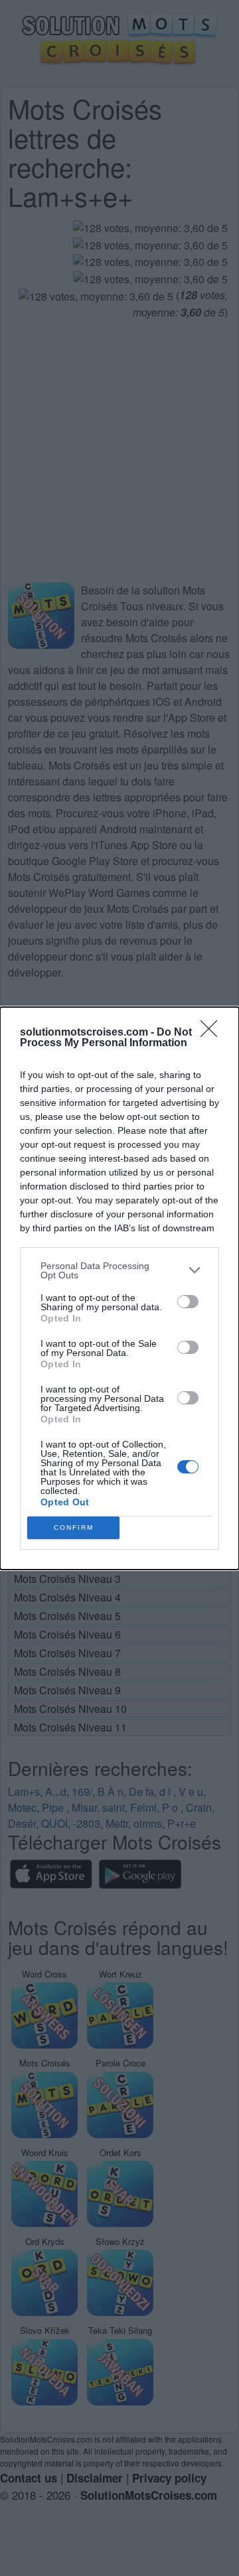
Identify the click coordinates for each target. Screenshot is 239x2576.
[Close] (213, 1033)
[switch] (188, 1302)
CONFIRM (74, 1527)
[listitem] (119, 1270)
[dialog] (119, 1288)
